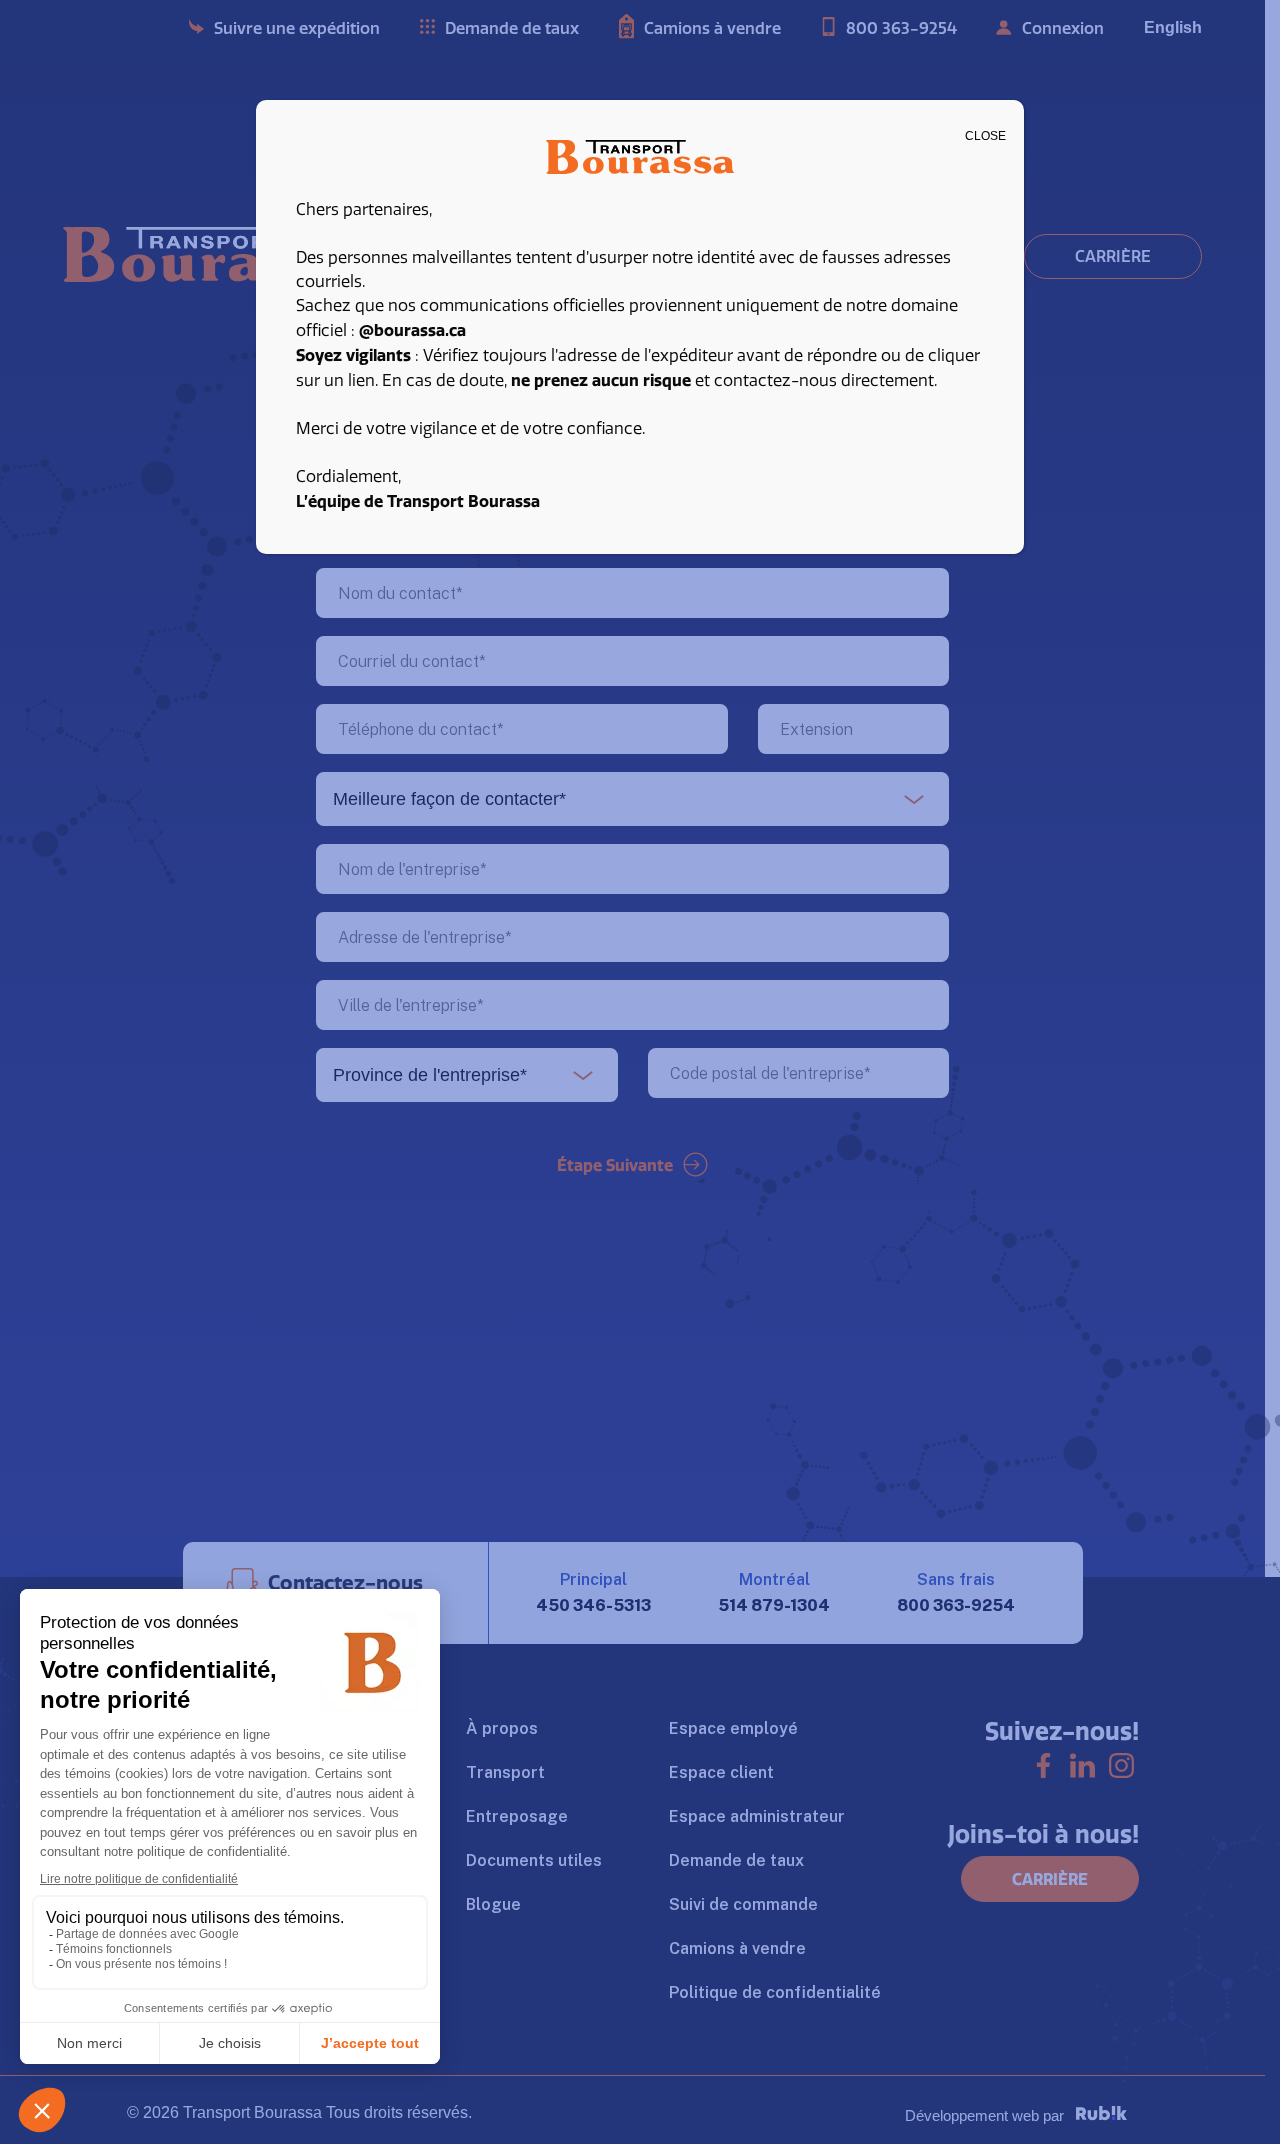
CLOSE (985, 136)
